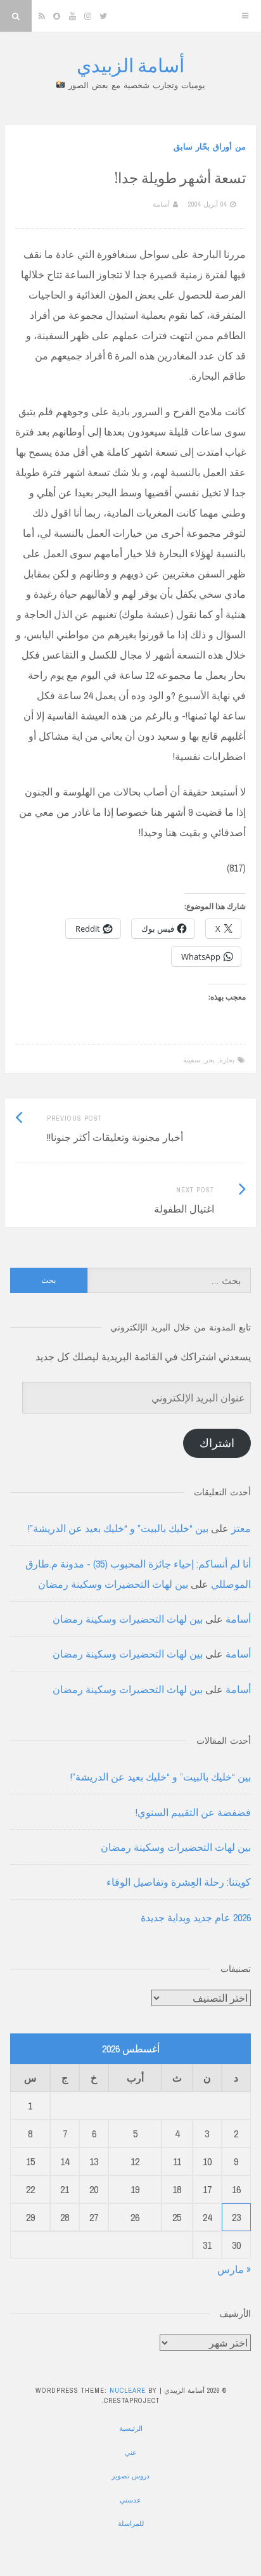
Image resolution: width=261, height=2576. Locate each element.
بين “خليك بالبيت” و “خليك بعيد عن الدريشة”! (118, 1528)
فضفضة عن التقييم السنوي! (193, 1812)
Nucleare (128, 2390)
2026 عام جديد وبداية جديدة (196, 1917)
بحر (210, 1060)
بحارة (227, 1060)
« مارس (234, 2269)
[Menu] (245, 16)
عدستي (130, 2500)
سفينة (192, 1060)
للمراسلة (131, 2523)
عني (131, 2452)
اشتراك (217, 1443)
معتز (241, 1528)
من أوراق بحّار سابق (210, 147)
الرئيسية (131, 2428)
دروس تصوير (130, 2476)
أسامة (161, 204)
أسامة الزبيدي (130, 65)
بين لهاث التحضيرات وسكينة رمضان (113, 1584)
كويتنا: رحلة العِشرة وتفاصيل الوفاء (179, 1882)
